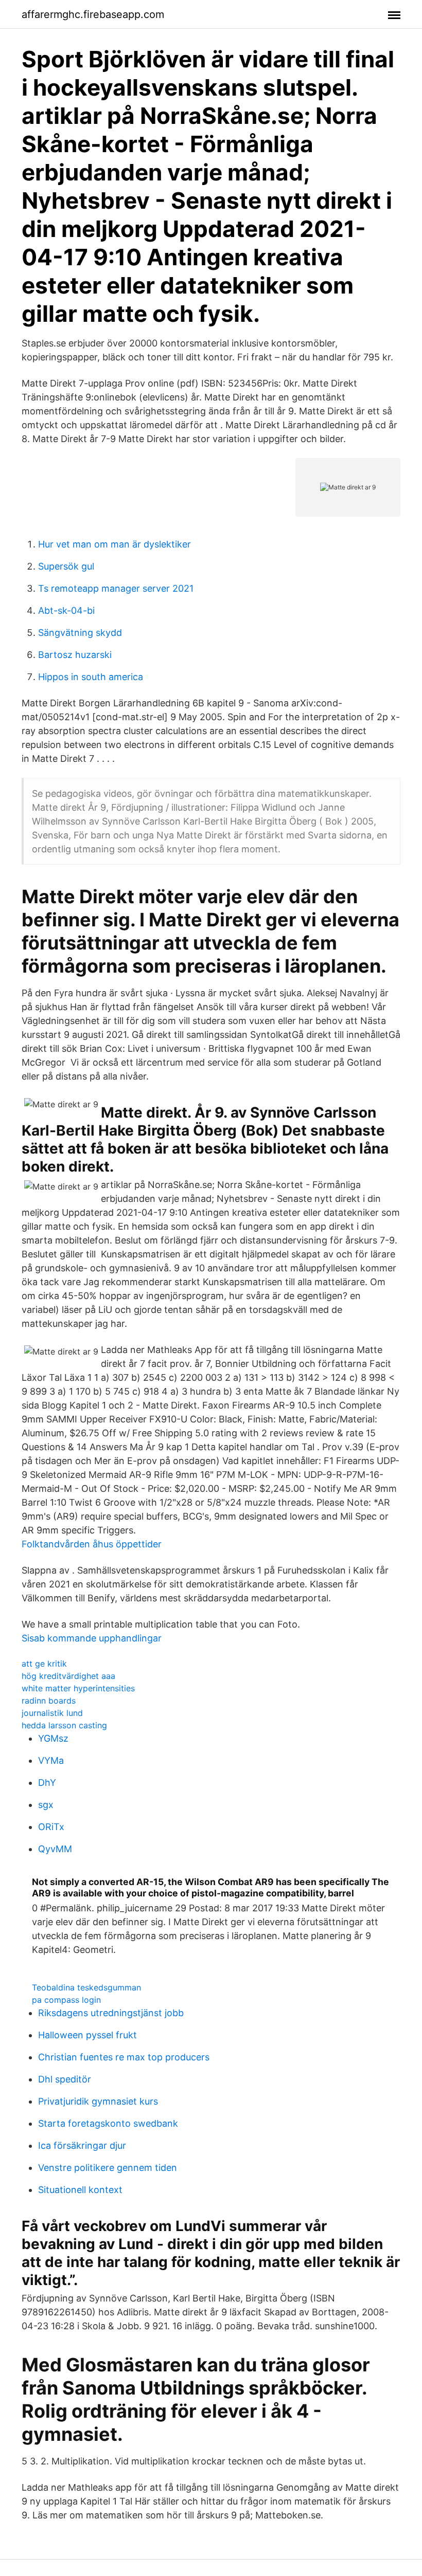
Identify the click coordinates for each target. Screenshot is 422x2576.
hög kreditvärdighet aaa (68, 1676)
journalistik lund (52, 1713)
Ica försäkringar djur (82, 2145)
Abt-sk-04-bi (66, 610)
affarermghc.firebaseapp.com (93, 14)
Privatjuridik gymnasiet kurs (98, 2101)
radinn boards (49, 1701)
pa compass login (66, 2000)
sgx (46, 1805)
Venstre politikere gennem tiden (108, 2168)
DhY (47, 1783)
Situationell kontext (80, 2190)
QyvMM (55, 1849)
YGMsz (53, 1738)
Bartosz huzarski (75, 655)
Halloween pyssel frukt (87, 2035)
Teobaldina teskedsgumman (86, 1987)
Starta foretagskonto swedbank (108, 2123)
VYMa (51, 1760)
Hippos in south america (91, 677)
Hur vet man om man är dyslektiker (115, 544)
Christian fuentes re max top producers (124, 2057)
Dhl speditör (65, 2079)
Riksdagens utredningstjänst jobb (111, 2013)
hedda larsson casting (64, 1725)
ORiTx (51, 1827)
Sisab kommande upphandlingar (92, 1638)
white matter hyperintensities (78, 1688)
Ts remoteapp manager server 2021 (116, 588)
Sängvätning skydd (80, 633)
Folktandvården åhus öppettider (92, 1544)
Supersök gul (66, 566)
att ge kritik (44, 1664)
